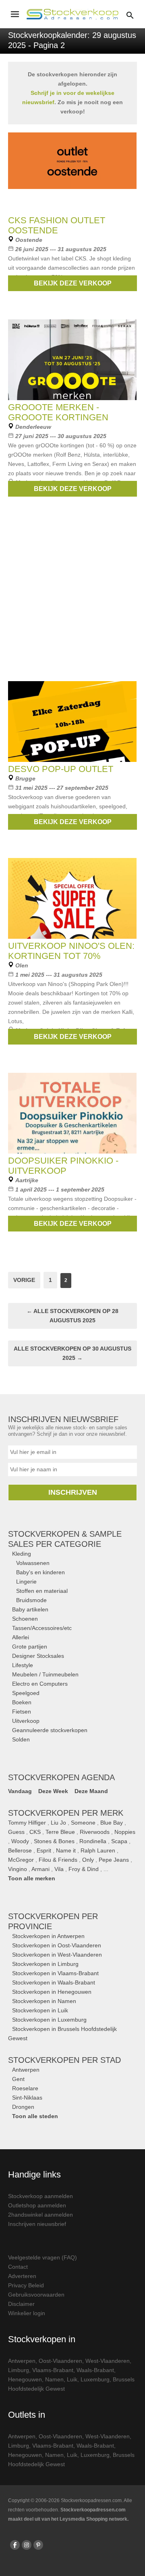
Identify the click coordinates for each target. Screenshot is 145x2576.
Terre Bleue (60, 1832)
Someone (83, 1823)
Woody (20, 1841)
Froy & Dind (84, 1869)
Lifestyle (23, 1665)
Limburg (19, 2370)
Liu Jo (58, 1823)
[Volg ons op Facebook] (15, 2545)
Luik (72, 2379)
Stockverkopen (64, 2060)
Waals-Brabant (95, 2370)
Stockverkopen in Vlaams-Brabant (55, 1973)
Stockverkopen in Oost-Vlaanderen (57, 1945)
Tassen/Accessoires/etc (42, 1628)
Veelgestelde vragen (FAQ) (42, 2257)
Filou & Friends (58, 1860)
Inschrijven (73, 1492)
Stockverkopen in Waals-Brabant (54, 1982)
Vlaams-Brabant (53, 2370)
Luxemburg (95, 2379)
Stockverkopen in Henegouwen (52, 1992)
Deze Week (53, 1791)
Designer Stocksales (38, 1656)
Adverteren (22, 2276)
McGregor (21, 1860)
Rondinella (93, 1841)
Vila (59, 1869)
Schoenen (25, 1619)
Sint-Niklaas (27, 2098)
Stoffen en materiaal (42, 1591)
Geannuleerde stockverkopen (50, 1730)
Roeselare (25, 2088)
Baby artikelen (30, 1609)
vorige (24, 1280)
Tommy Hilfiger (27, 1823)
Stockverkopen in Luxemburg (49, 2020)
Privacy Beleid (26, 2285)
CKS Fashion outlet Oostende (57, 225)
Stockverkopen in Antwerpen (48, 1936)
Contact (18, 2267)
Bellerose (20, 1850)
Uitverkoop (26, 1721)
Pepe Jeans (114, 1860)
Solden (21, 1739)
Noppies (125, 1832)
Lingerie (26, 1582)
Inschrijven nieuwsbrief (37, 2224)
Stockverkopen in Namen (44, 2001)
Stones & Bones (54, 1841)
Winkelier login (27, 2313)
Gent (18, 2079)
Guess (16, 1832)
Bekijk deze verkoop (73, 283)
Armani (40, 1869)
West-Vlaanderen (108, 2361)
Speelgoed (26, 1693)
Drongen (23, 2107)
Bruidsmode (31, 1600)
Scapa (119, 1841)
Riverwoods (95, 1832)
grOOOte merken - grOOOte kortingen (58, 412)
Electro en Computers (40, 1684)
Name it (66, 1850)
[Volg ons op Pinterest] (38, 2545)
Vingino (18, 1869)
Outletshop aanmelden (37, 2205)
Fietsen (22, 1712)
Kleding (22, 1554)
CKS (35, 1832)
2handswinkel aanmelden (40, 2215)
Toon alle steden (35, 2116)
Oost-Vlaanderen (60, 2361)
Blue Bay (112, 1823)
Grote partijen (30, 1647)
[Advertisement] (72, 598)
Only (88, 1860)
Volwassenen (33, 1563)
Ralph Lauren (98, 1850)
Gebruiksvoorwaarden (36, 2295)
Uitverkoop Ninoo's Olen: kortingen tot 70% (71, 951)
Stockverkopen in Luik (40, 2010)
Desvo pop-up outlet (61, 769)
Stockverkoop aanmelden (40, 2196)
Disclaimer (21, 2304)
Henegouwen (25, 2379)
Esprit (44, 1850)
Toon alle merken (32, 1878)
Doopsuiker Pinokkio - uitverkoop (63, 1166)
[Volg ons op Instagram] (27, 2545)
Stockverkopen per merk (66, 1813)
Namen (54, 2379)
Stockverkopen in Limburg (45, 1964)
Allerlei (21, 1637)
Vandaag (20, 1791)
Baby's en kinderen (40, 1572)
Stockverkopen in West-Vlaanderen (57, 1955)
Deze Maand (91, 1791)
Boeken (22, 1702)
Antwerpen (26, 2070)
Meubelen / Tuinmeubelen (45, 1674)
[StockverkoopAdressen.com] (72, 14)
